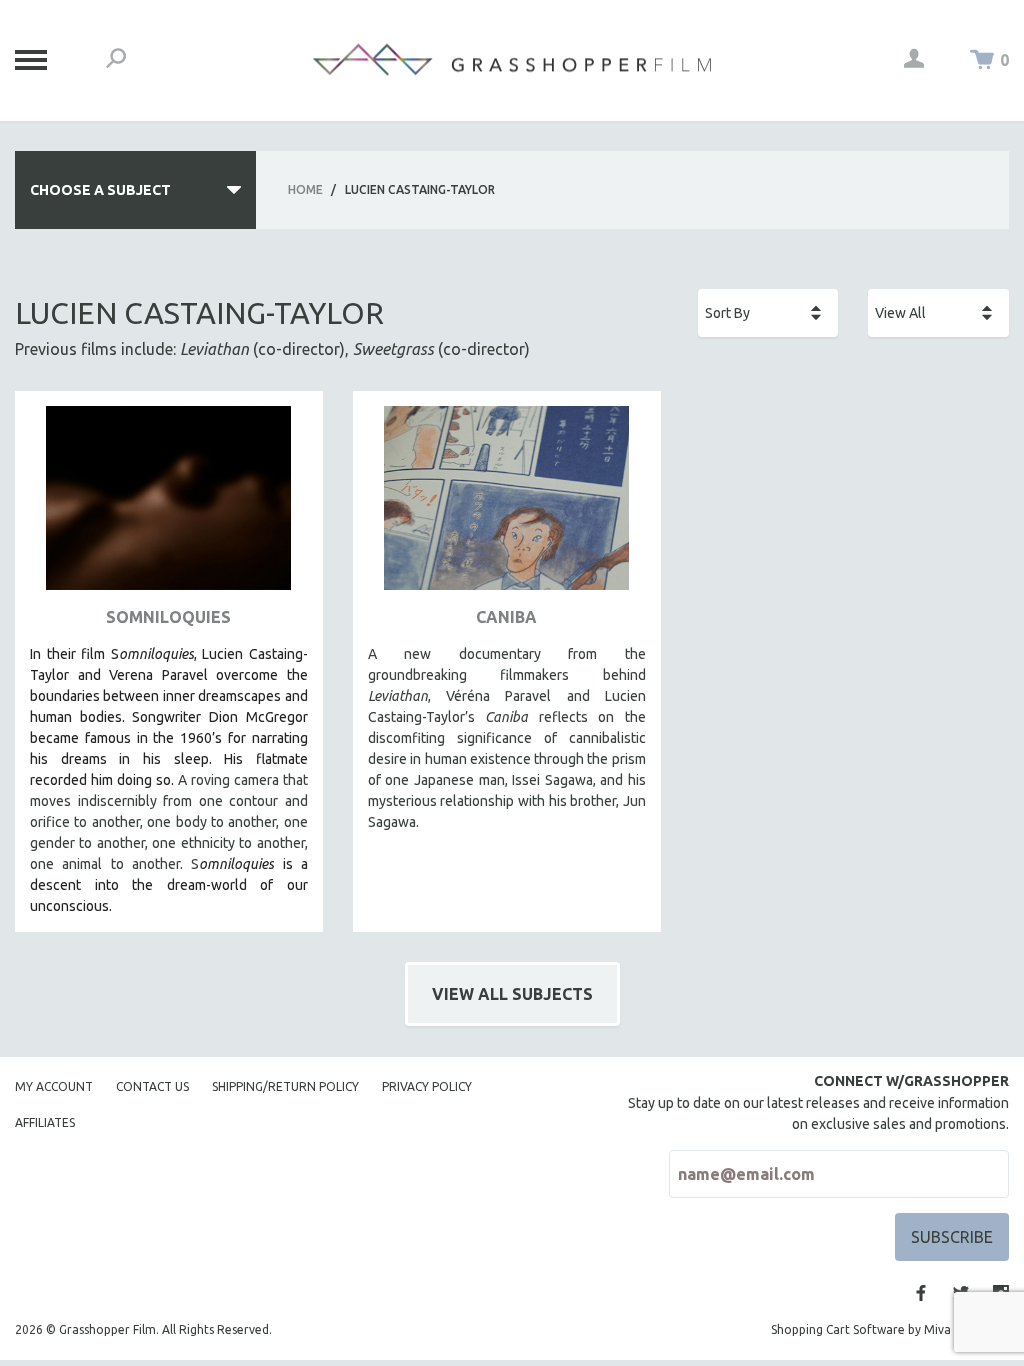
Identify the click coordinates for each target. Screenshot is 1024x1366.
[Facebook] (921, 1293)
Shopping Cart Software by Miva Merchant (890, 1329)
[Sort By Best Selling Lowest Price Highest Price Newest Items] (768, 313)
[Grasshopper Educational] (512, 59)
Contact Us (152, 1086)
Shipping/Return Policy (285, 1086)
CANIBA (506, 617)
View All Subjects (512, 994)
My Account (54, 1086)
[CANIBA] (507, 505)
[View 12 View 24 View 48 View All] (938, 313)
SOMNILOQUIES (168, 617)
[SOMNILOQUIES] (169, 505)
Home (305, 189)
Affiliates (45, 1122)
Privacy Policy (427, 1086)
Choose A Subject (100, 190)
